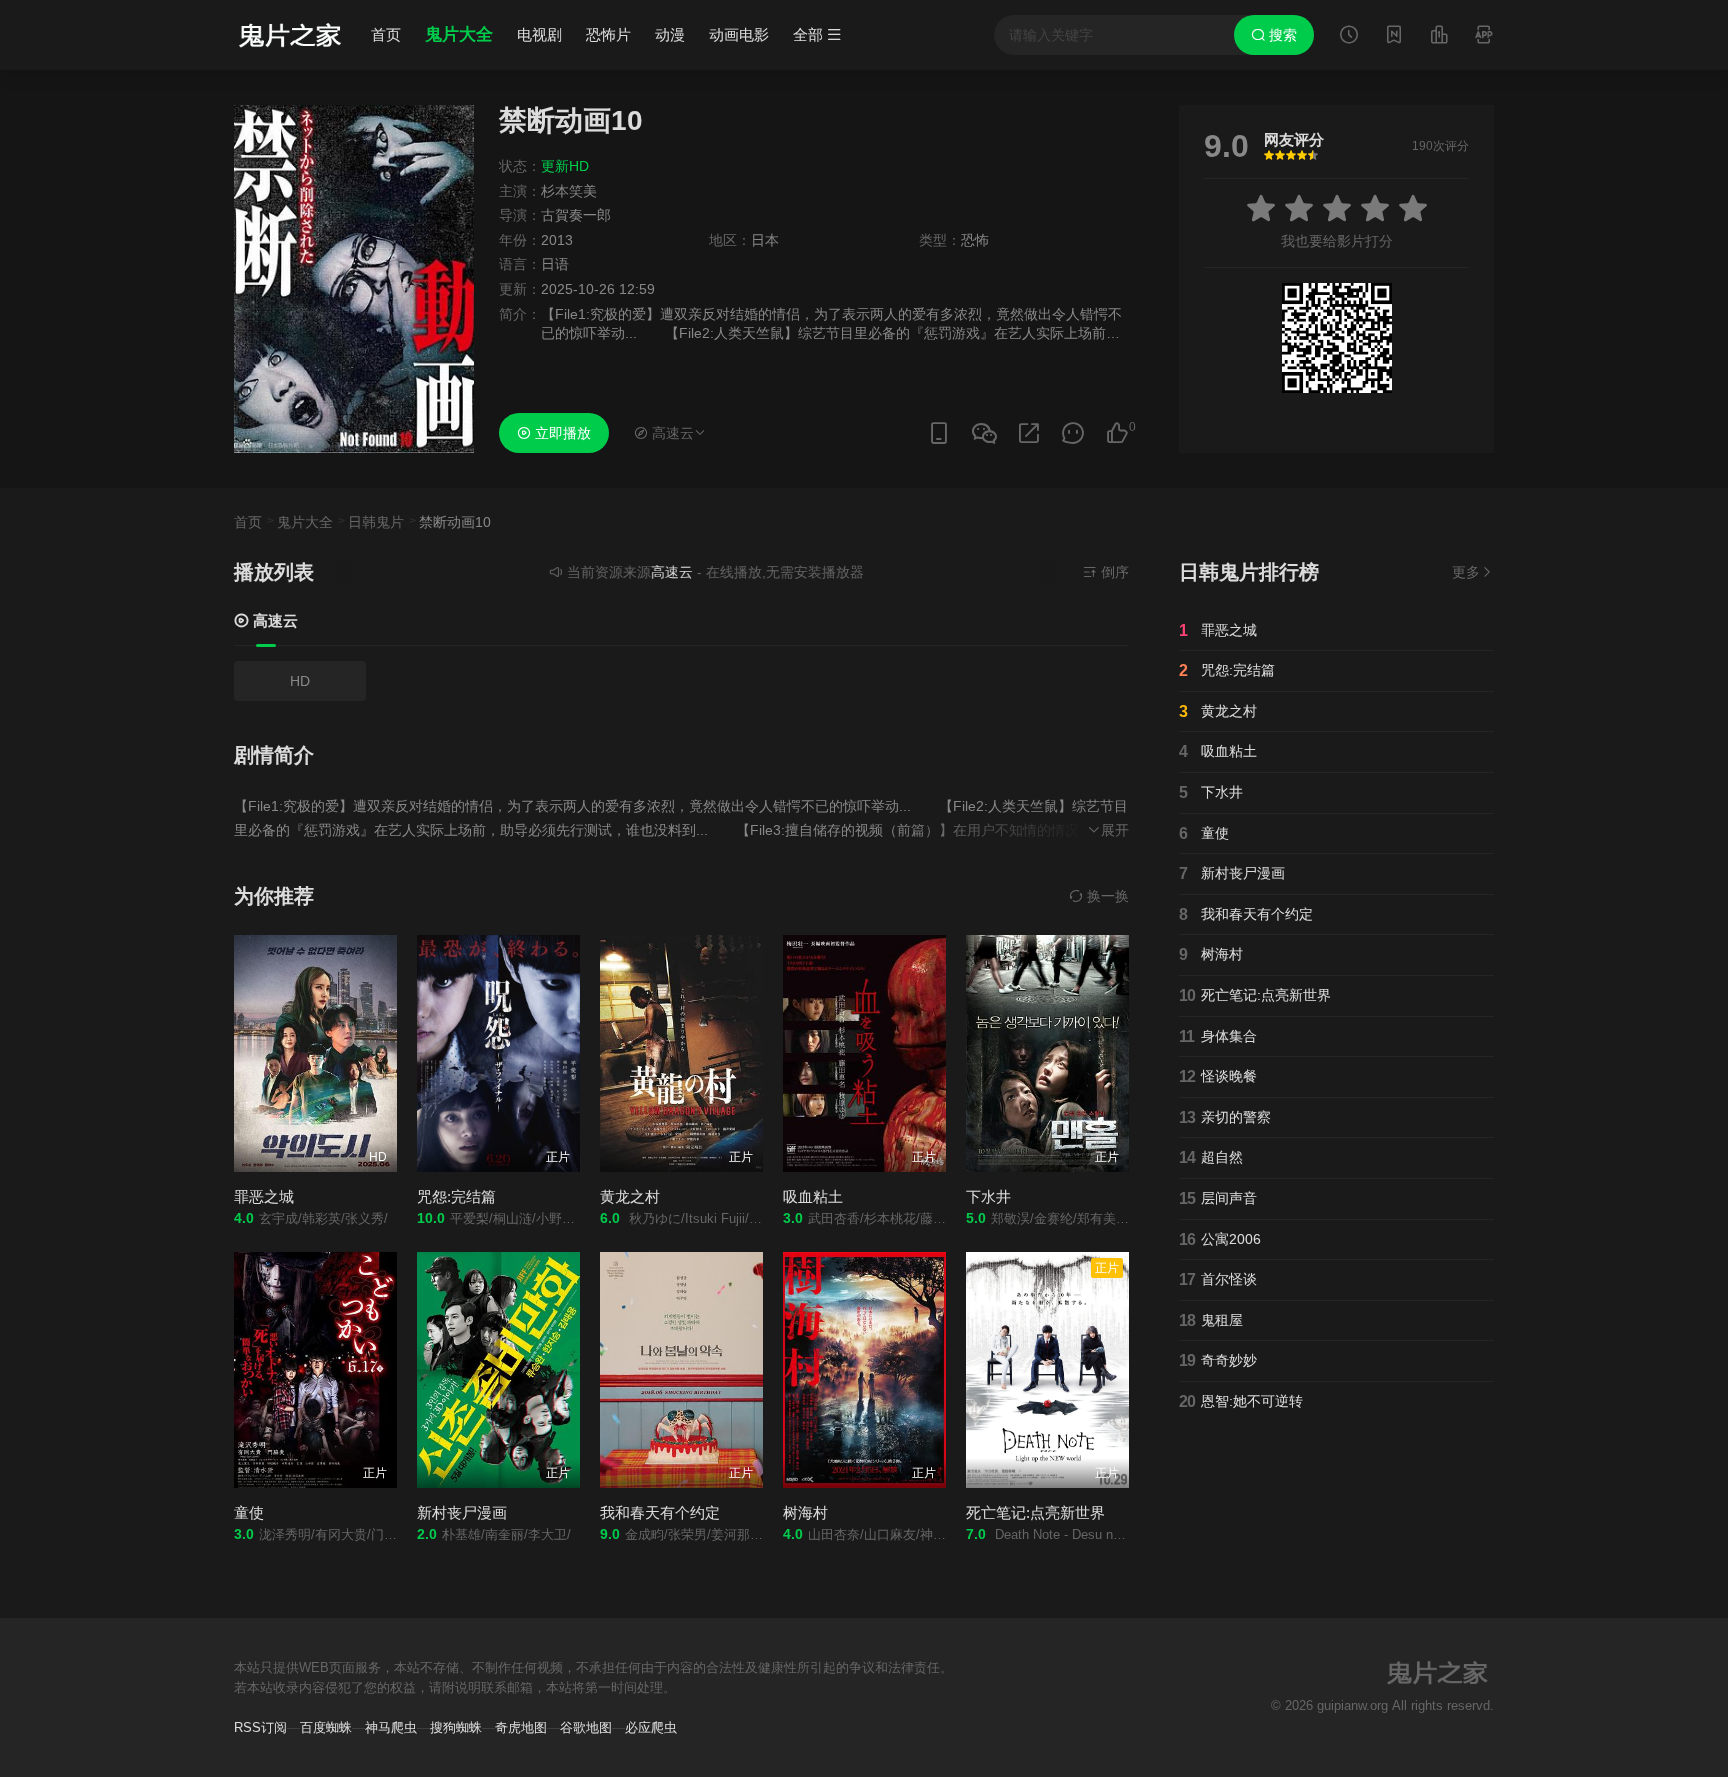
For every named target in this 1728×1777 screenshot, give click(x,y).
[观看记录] (1349, 37)
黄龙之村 (630, 1196)
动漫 (670, 34)
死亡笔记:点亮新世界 (1035, 1512)
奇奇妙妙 (1218, 1360)
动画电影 (739, 34)
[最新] (1394, 37)
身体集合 (1218, 1036)
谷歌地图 (586, 1727)
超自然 (1211, 1157)
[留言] (1484, 37)
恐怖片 (608, 34)
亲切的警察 (1225, 1117)
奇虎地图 (521, 1727)
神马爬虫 (391, 1727)
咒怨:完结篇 (456, 1196)
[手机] (939, 433)
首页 (386, 34)
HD (300, 681)
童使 (249, 1512)
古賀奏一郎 (576, 215)
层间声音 (1218, 1198)
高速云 (273, 620)
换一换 (1106, 896)
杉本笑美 (569, 191)
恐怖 (975, 240)
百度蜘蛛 (326, 1727)
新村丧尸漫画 (462, 1512)
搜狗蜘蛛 (456, 1727)
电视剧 (539, 34)
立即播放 (561, 433)
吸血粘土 (813, 1196)
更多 (1466, 572)
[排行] (1439, 37)
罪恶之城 (264, 1196)
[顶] (1117, 433)
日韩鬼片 (376, 522)
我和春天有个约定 (660, 1512)
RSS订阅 (260, 1727)
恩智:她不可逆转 (1241, 1401)
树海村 (805, 1512)
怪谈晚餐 (1218, 1076)
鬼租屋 (1211, 1320)
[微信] (984, 434)
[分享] (1029, 433)
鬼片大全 (459, 34)
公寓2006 (1220, 1239)
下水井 (988, 1196)
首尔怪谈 (1218, 1279)
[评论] (1073, 433)
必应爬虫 (651, 1727)
